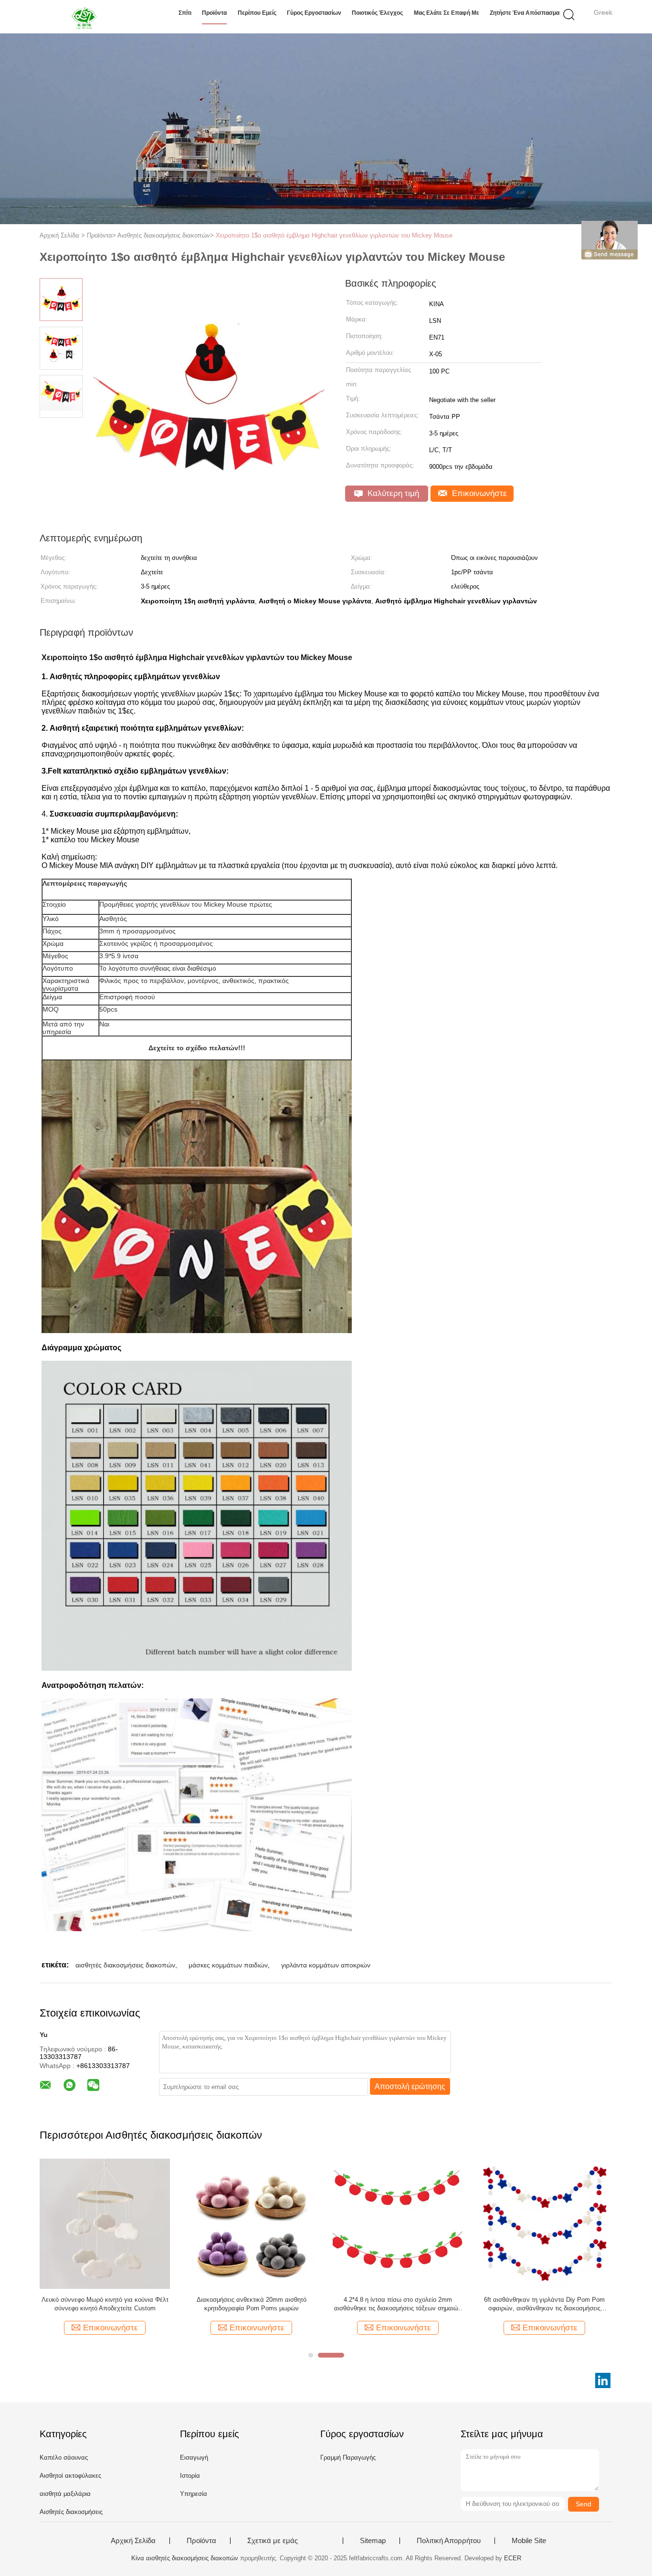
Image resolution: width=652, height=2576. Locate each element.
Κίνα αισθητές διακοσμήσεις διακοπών (185, 2558)
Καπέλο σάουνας (64, 2457)
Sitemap (373, 2541)
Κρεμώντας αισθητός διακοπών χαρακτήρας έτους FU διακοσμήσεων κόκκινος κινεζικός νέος (105, 2304)
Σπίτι (185, 13)
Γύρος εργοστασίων (314, 13)
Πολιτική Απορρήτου (449, 2541)
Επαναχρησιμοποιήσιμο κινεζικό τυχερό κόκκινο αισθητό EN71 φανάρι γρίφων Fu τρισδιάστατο (398, 2304)
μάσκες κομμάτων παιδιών (228, 1965)
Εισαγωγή (194, 2457)
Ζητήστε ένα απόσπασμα (525, 13)
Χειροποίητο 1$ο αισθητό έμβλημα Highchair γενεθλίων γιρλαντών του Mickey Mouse (334, 235)
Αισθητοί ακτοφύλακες (70, 2476)
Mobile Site (529, 2541)
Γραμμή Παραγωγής (348, 2457)
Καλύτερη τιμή (392, 493)
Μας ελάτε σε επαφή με (447, 13)
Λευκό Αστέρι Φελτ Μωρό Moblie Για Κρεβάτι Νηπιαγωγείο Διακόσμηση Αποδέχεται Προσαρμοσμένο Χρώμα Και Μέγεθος (545, 2304)
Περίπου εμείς (257, 13)
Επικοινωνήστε (478, 493)
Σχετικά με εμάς (273, 2541)
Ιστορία (190, 2476)
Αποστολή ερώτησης (410, 2086)
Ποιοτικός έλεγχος (377, 13)
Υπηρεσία (194, 2494)
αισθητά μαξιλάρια (65, 2494)
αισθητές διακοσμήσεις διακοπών (125, 1965)
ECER (513, 2558)
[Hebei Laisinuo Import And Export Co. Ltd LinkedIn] (603, 2380)
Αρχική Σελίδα (133, 2541)
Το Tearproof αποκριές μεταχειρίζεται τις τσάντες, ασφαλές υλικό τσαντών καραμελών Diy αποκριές (252, 2304)
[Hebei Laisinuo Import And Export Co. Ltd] (86, 17)
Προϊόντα (214, 13)
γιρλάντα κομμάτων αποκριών (326, 1965)
